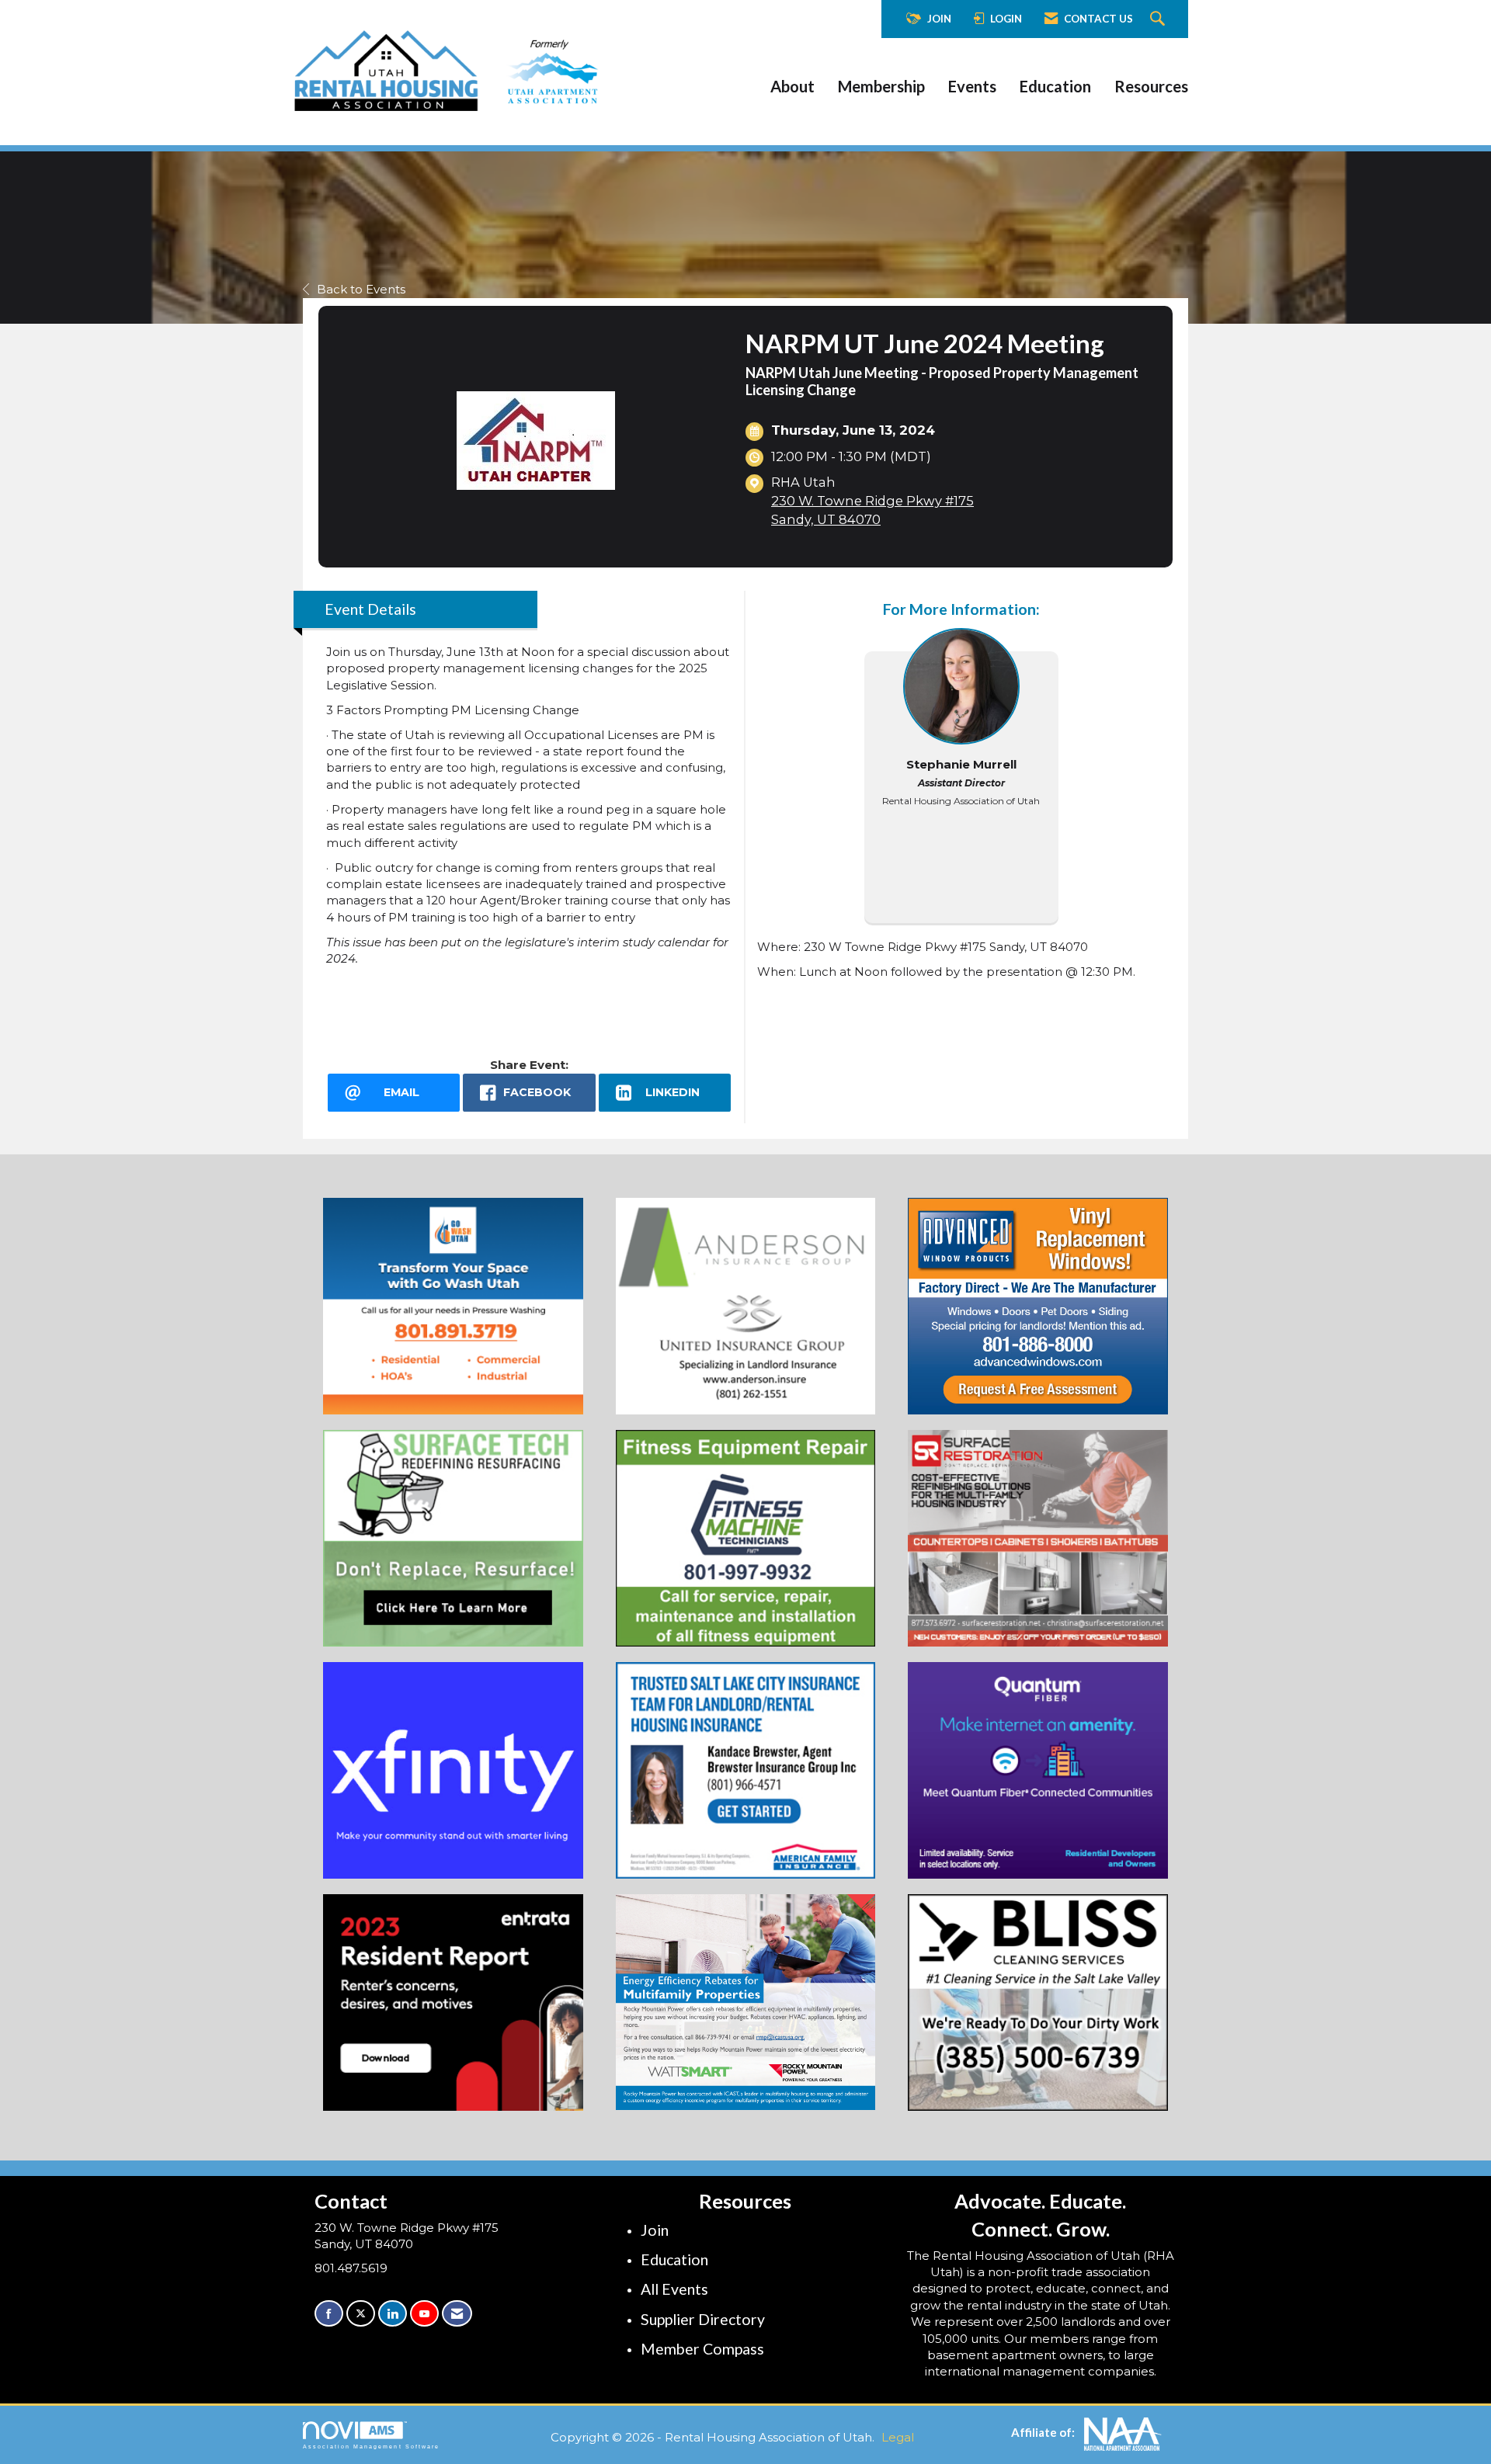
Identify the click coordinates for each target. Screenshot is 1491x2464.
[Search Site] (1159, 19)
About (792, 86)
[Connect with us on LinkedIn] (393, 2314)
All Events (674, 2289)
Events (972, 86)
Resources (1151, 86)
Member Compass (702, 2349)
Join (655, 2230)
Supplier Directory (703, 2319)
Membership (881, 86)
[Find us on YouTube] (424, 2314)
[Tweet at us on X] (361, 2314)
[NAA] (1123, 2433)
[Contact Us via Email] (457, 2314)
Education (1055, 86)
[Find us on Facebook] (329, 2314)
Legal (898, 2437)
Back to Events (361, 289)
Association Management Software (371, 2447)
